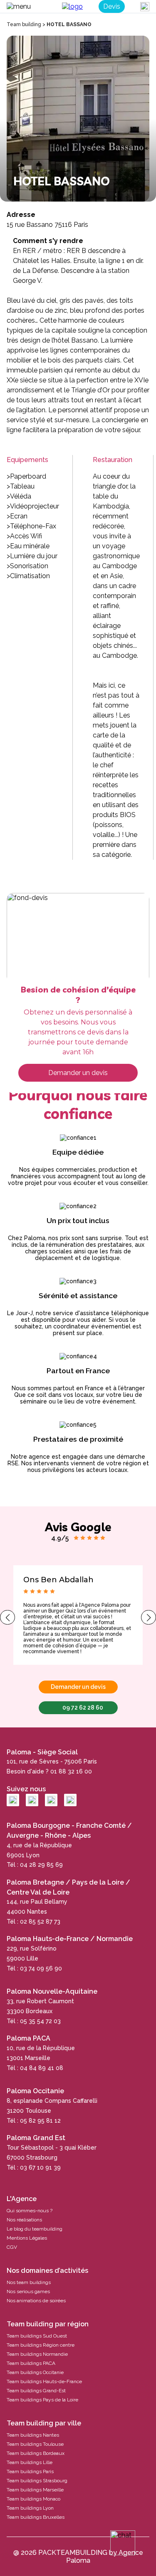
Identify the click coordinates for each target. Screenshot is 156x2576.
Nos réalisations (24, 2220)
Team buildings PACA (31, 2363)
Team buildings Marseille (35, 2490)
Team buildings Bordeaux (36, 2453)
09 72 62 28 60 (83, 1708)
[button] (7, 1617)
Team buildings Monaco (33, 2499)
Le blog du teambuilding (35, 2229)
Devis (112, 6)
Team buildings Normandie (37, 2354)
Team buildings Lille (30, 2462)
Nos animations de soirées (36, 2301)
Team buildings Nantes (33, 2435)
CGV (12, 2247)
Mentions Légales (27, 2238)
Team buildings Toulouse (35, 2444)
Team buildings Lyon (30, 2508)
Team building (24, 24)
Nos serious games (28, 2291)
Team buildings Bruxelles (36, 2517)
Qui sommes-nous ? (30, 2211)
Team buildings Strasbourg (37, 2481)
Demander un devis (78, 1073)
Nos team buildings (29, 2282)
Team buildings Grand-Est (36, 2391)
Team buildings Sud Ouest (37, 2336)
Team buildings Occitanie (35, 2372)
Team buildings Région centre (41, 2345)
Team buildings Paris (30, 2471)
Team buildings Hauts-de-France (44, 2381)
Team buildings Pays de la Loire (42, 2400)
